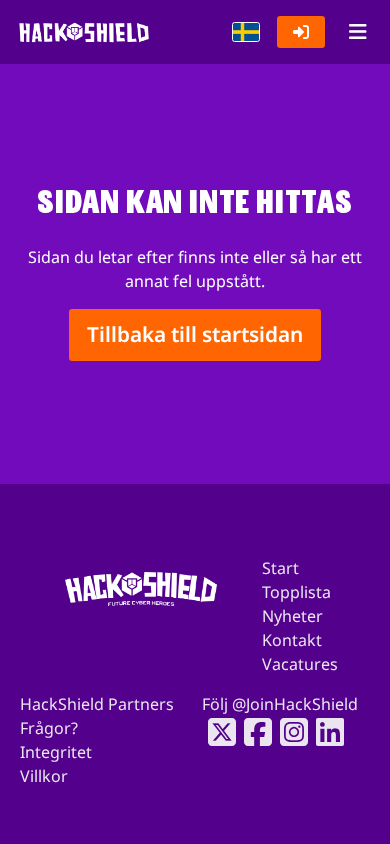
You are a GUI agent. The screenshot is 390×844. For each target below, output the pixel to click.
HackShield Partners (97, 704)
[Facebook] (252, 732)
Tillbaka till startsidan (195, 335)
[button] (246, 32)
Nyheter (292, 616)
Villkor (44, 776)
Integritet (56, 752)
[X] (216, 732)
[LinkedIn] (324, 732)
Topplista (296, 592)
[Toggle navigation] (357, 32)
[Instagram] (288, 732)
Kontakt (292, 640)
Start (280, 568)
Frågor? (49, 728)
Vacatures (300, 664)
